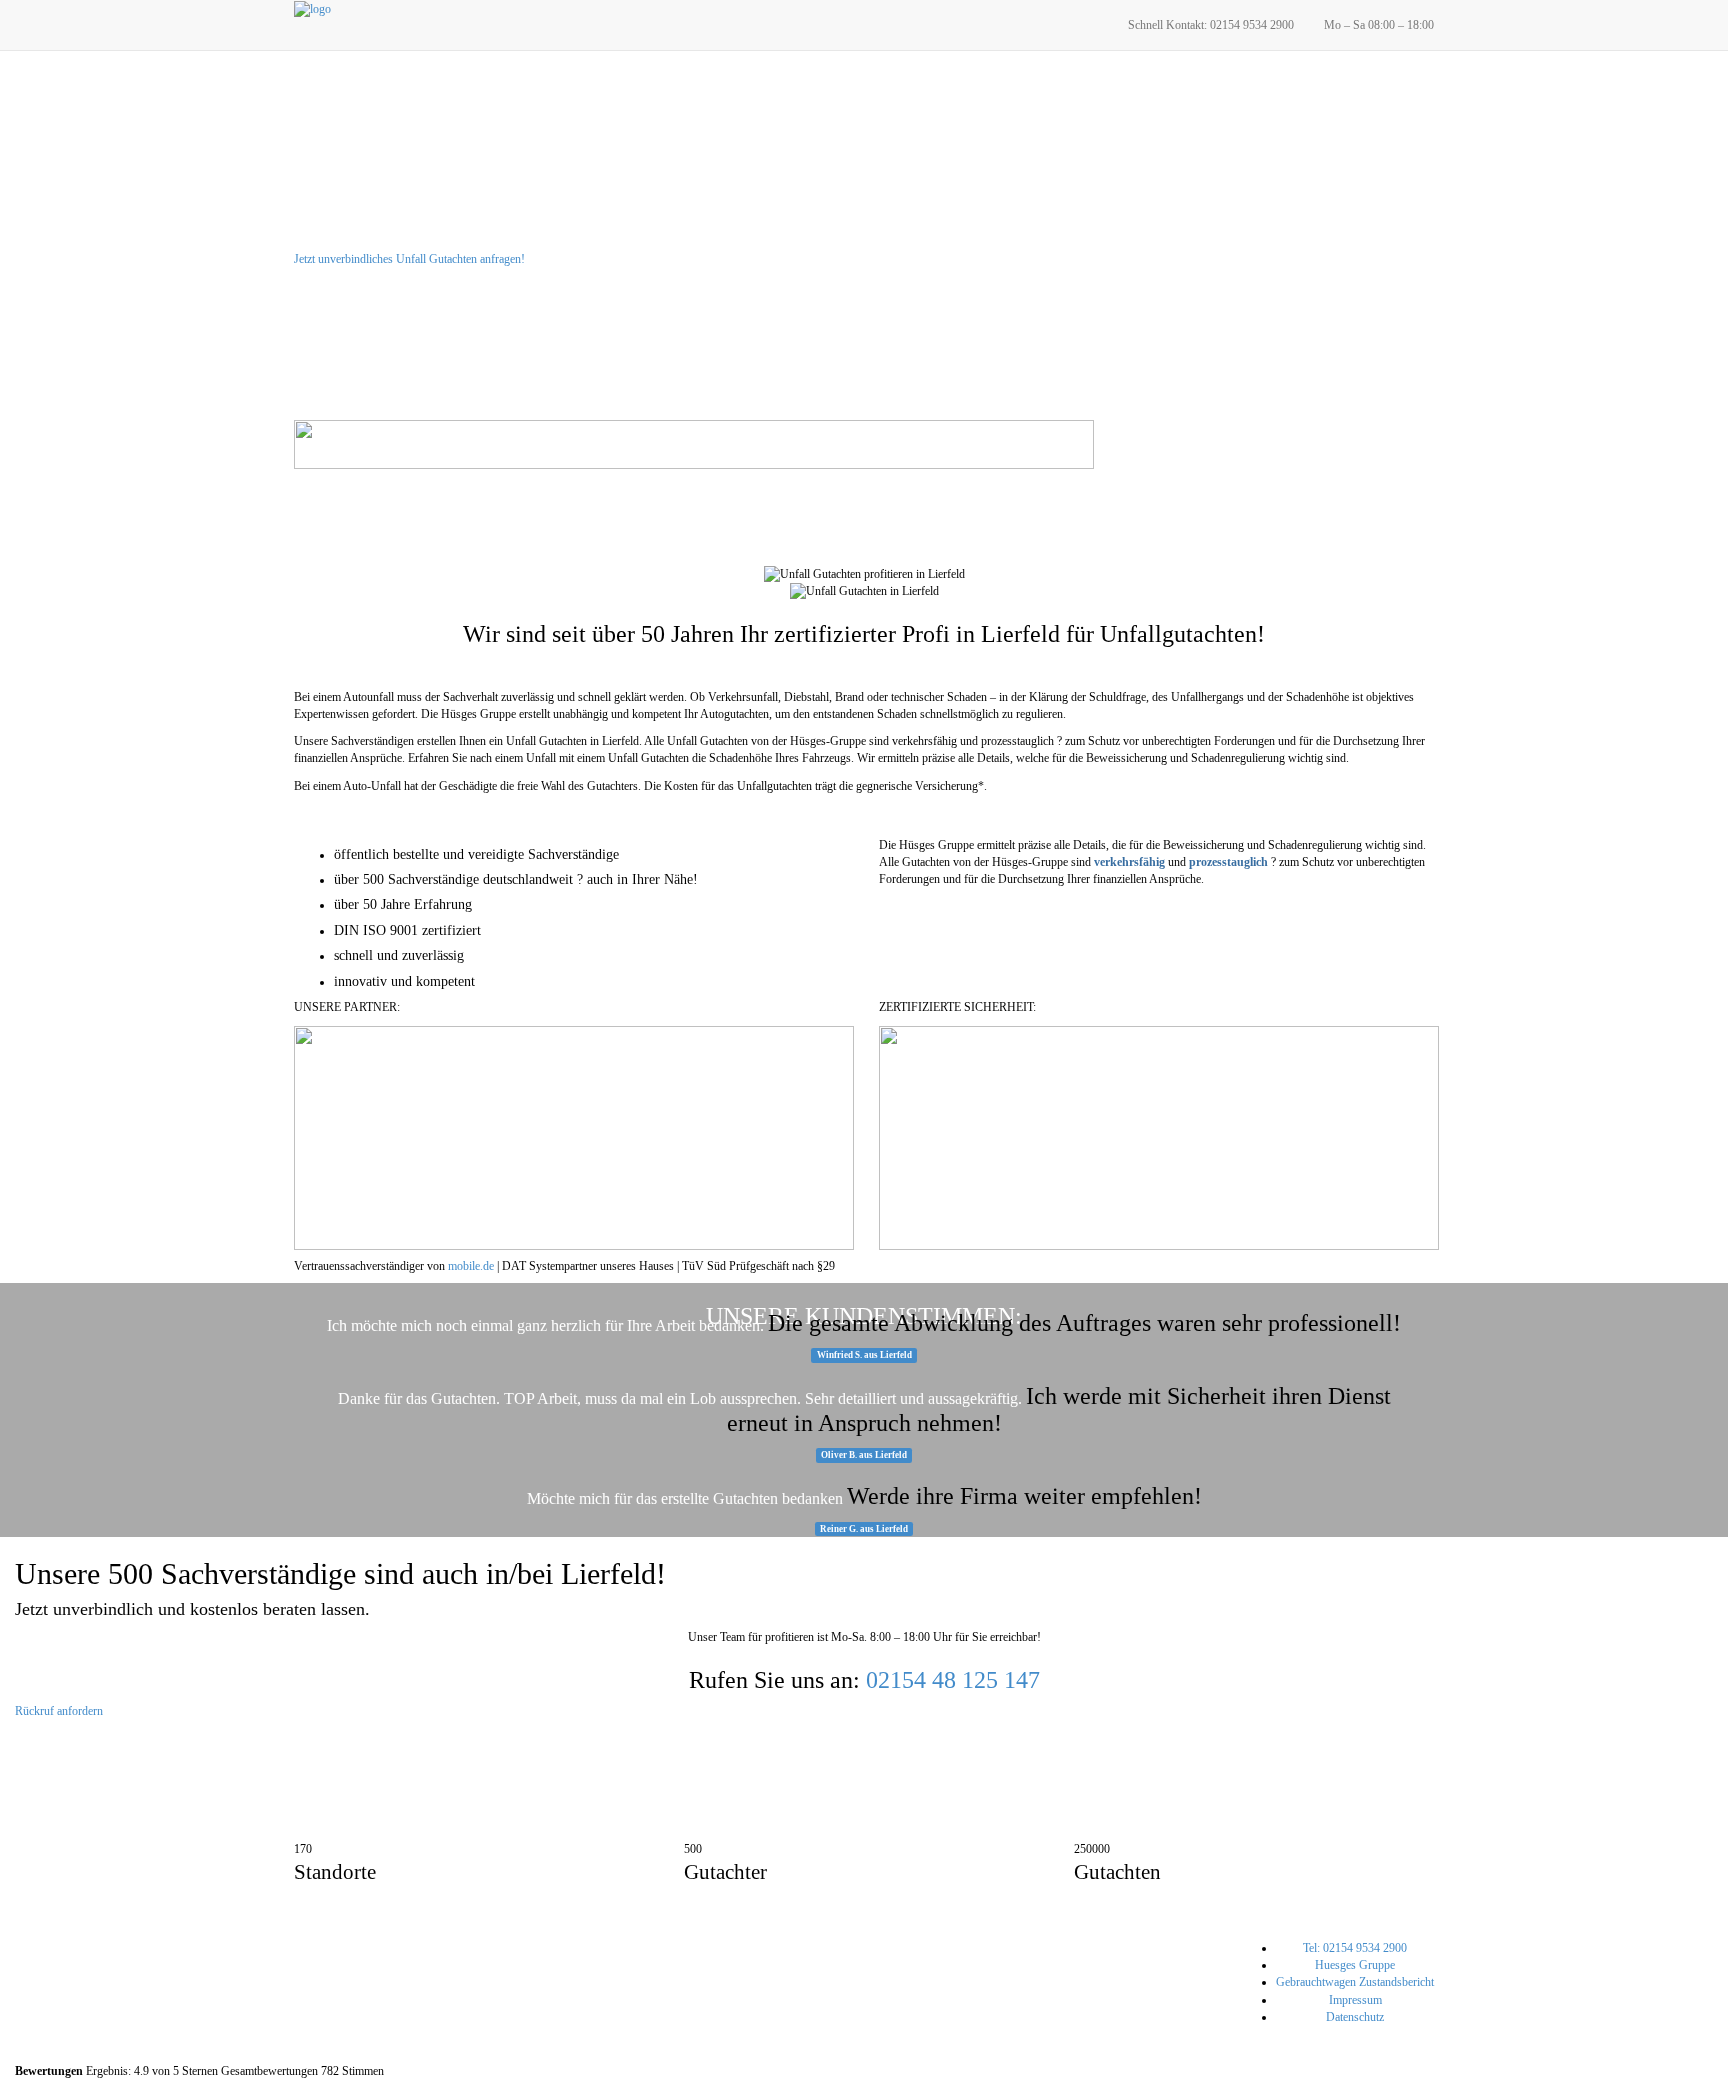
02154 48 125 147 (953, 1680)
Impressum (1355, 2000)
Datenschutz (1355, 2017)
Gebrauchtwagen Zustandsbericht (1355, 1982)
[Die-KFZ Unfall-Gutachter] (312, 8)
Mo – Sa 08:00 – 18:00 (1379, 25)
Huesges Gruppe (1355, 1965)
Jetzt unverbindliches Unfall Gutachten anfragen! (409, 259)
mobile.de (471, 1266)
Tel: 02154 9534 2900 (1355, 1948)
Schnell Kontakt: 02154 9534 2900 (1211, 25)
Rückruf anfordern (59, 1711)
